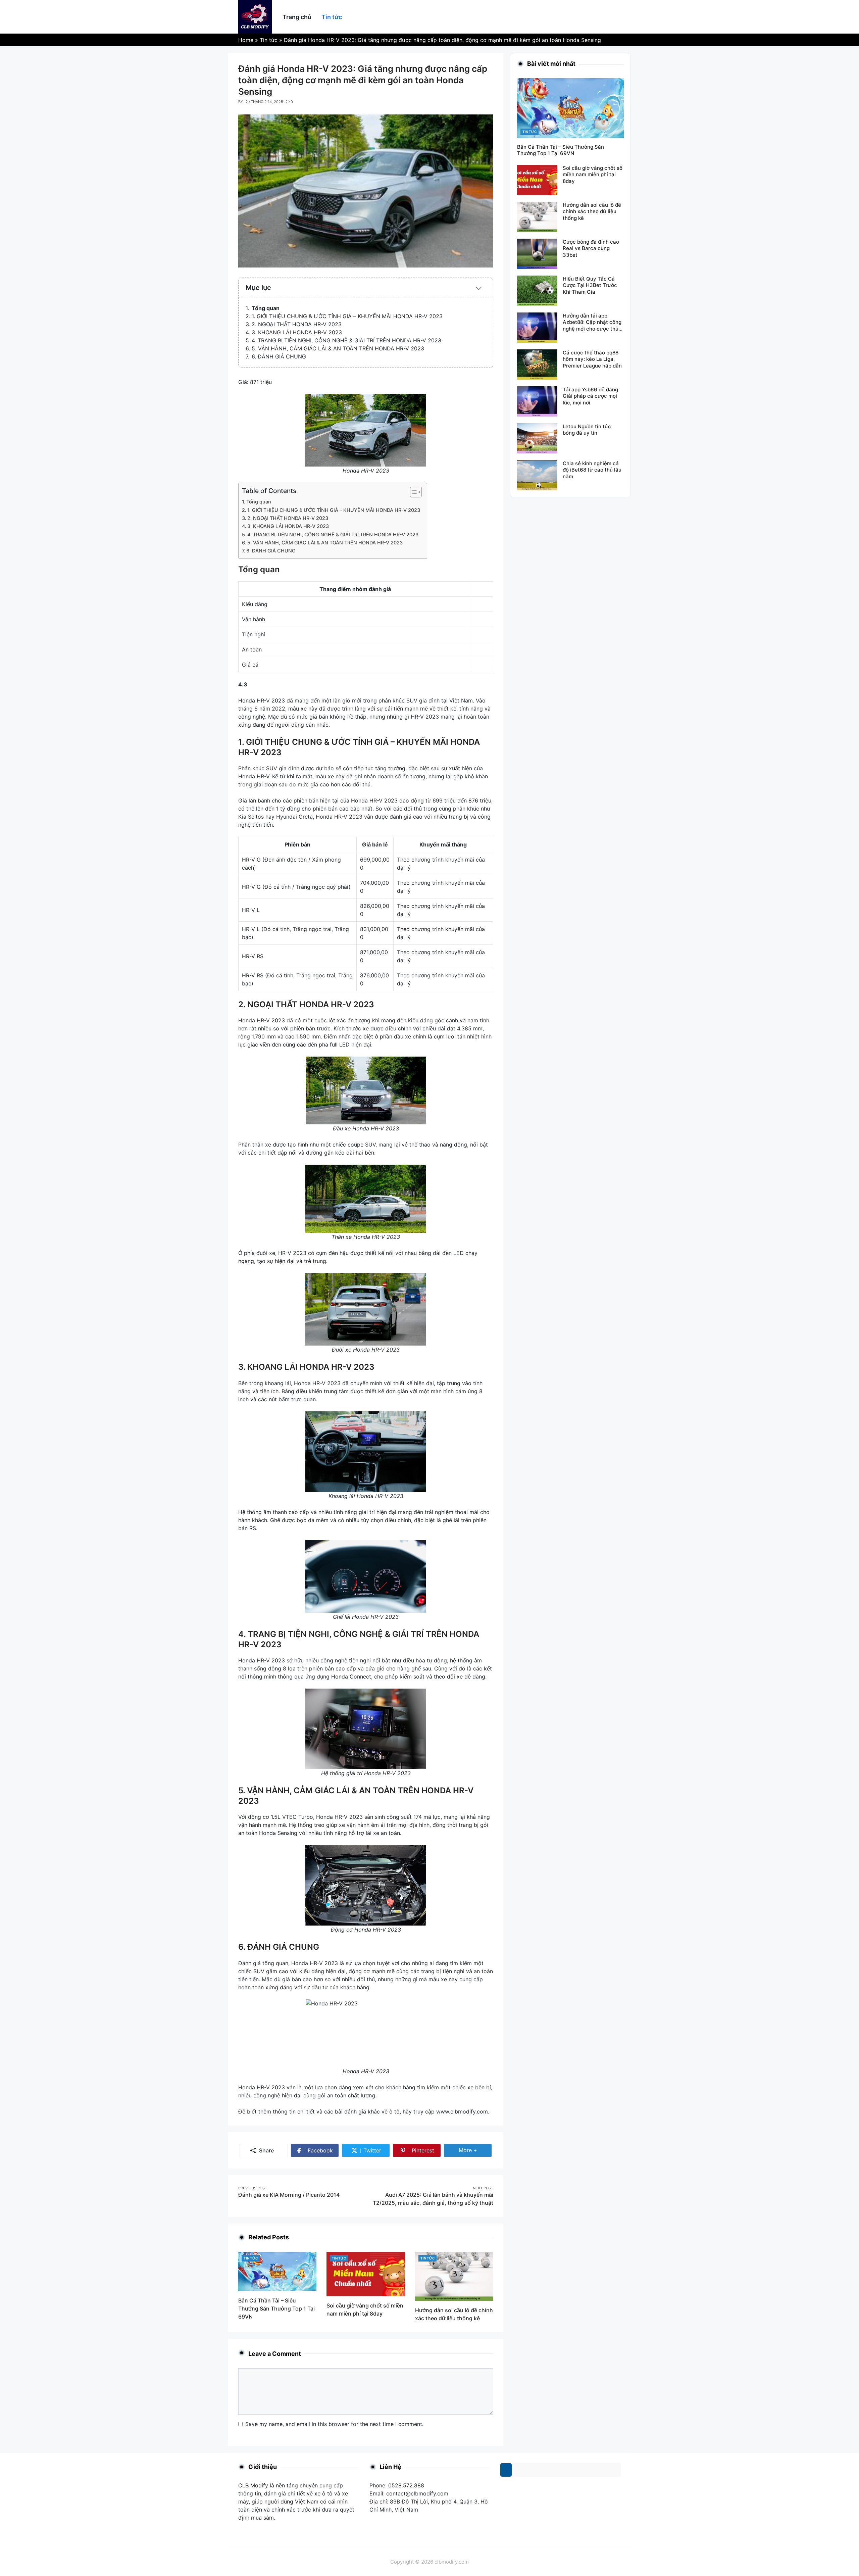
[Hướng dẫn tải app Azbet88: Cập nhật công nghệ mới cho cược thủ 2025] (537, 327)
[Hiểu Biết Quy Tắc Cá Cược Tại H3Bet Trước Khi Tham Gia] (537, 290)
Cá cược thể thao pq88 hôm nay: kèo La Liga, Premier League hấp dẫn (592, 359)
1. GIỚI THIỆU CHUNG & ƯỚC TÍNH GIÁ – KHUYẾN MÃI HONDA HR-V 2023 (347, 316)
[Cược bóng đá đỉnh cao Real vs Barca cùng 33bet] (537, 253)
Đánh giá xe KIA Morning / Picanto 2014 (289, 2195)
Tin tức (251, 2258)
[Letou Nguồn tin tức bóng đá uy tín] (537, 438)
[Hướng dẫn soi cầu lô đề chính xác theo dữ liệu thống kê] (454, 2276)
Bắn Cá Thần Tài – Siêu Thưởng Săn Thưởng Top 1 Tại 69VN (276, 2308)
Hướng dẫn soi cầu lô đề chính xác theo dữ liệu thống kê (592, 211)
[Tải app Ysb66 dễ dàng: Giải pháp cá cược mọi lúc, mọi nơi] (537, 401)
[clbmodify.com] (255, 16)
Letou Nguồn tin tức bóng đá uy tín (587, 430)
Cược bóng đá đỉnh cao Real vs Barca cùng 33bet (591, 248)
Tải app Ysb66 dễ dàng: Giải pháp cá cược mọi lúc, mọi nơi (591, 396)
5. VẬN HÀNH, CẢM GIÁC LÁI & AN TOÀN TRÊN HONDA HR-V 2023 (338, 348)
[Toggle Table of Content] (413, 492)
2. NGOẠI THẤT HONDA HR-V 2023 (297, 324)
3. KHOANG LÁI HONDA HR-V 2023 (297, 332)
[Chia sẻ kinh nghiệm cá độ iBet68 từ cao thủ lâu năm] (537, 475)
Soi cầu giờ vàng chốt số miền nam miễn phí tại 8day (593, 175)
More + (475, 2150)
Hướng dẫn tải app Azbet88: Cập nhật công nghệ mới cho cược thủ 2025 (592, 326)
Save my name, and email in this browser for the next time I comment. (334, 2424)
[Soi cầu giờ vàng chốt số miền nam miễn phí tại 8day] (366, 2273)
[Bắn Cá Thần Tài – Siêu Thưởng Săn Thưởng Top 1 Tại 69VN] (277, 2271)
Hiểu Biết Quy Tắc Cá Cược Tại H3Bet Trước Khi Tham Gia (590, 285)
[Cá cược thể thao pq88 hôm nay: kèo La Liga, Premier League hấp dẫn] (537, 364)
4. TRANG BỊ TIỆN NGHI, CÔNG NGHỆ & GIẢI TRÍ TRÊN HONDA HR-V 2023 (346, 340)
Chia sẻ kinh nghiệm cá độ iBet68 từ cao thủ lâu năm (592, 470)
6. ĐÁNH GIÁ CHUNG (279, 356)
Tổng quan (266, 308)
